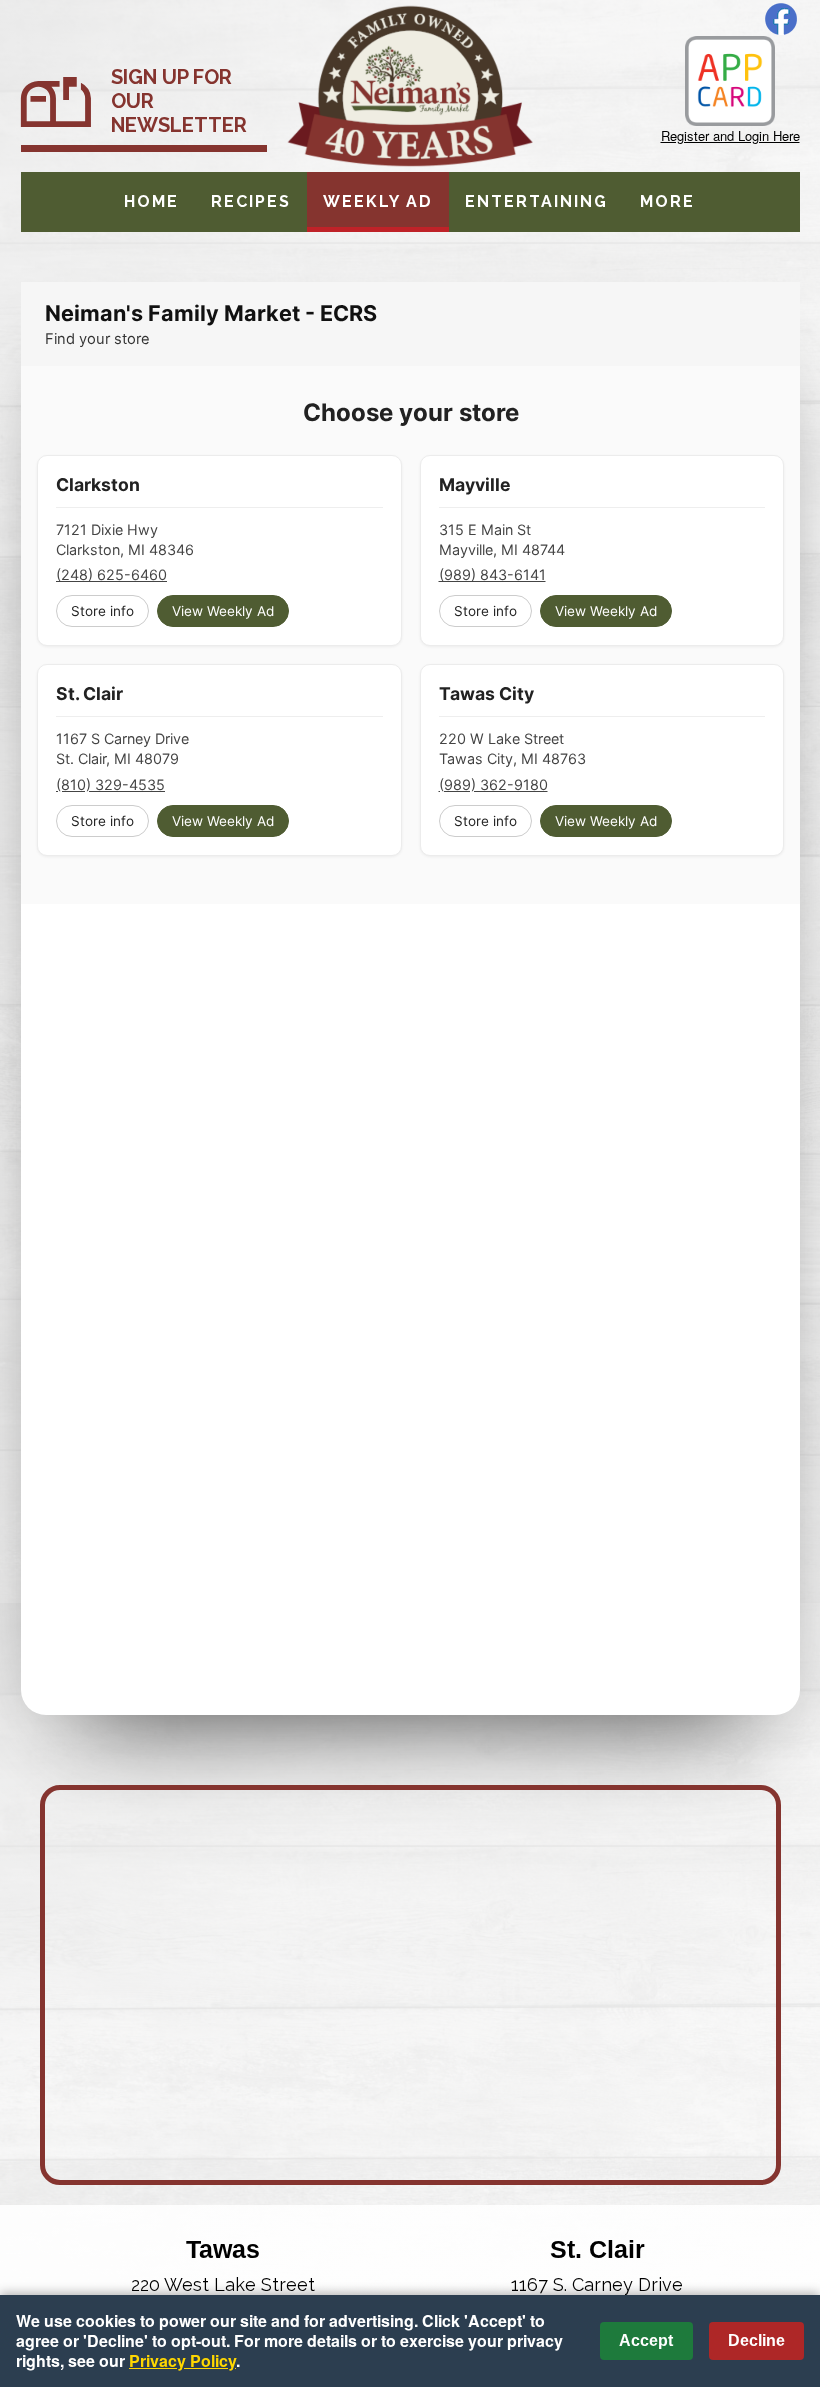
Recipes (251, 201)
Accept (646, 2340)
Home (151, 201)
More (667, 201)
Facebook (781, 19)
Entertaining (536, 201)
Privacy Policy (182, 2360)
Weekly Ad (378, 201)
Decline (756, 2340)
